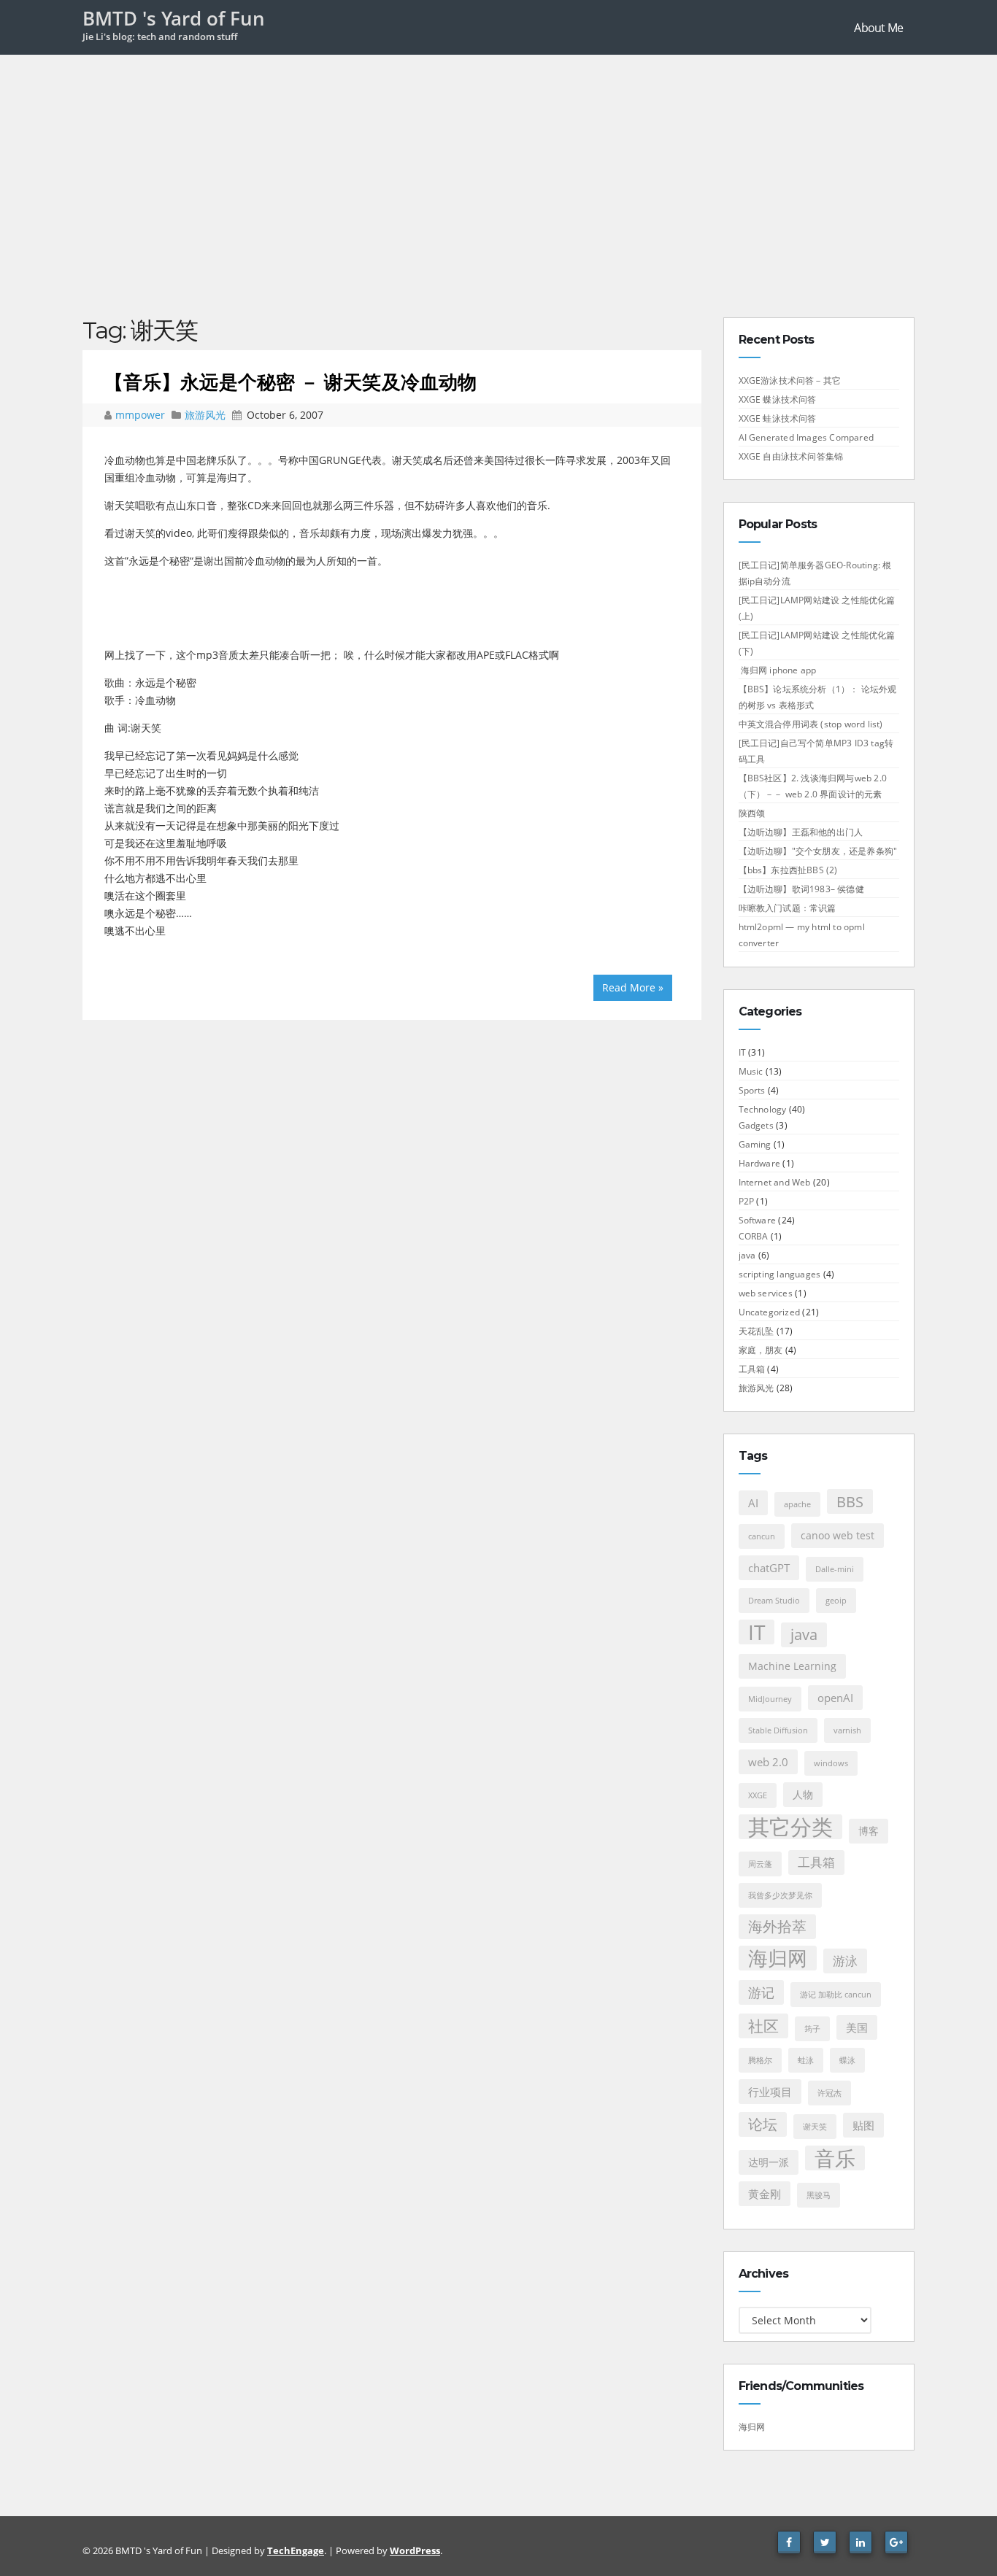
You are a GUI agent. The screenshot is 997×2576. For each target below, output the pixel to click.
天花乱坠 (757, 1331)
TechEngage (296, 2550)
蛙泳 (806, 2060)
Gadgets (756, 1125)
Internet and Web (775, 1182)
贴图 (863, 2125)
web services (766, 1293)
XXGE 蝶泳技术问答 (778, 399)
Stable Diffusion (778, 1730)
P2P (747, 1201)
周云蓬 (760, 1864)
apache (797, 1504)
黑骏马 (819, 2195)
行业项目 (770, 2092)
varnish (847, 1730)
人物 (803, 1795)
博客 (869, 1831)
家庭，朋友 (761, 1350)
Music (751, 1071)
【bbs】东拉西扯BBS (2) (788, 870)
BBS (850, 1501)
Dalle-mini (835, 1569)
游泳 (845, 1961)
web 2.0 (768, 1762)
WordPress (415, 2550)
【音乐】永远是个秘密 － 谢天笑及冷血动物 (290, 382)
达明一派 (769, 2162)
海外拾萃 (777, 1926)
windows (831, 1763)
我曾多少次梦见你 (780, 1895)
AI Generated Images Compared (807, 437)
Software (758, 1220)
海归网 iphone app (778, 670)
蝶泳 (847, 2060)
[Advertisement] (498, 164)
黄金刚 (765, 2194)
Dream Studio (774, 1601)
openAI (835, 1698)
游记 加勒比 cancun (836, 1995)
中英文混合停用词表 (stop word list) (811, 724)
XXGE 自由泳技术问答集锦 (791, 456)
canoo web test (838, 1536)
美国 (857, 2027)
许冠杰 (829, 2093)
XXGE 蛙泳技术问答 (778, 418)
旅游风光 (205, 415)
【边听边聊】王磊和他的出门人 (801, 832)
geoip (836, 1601)
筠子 (812, 2029)
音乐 (835, 2158)
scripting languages (780, 1274)
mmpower (142, 415)
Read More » (633, 987)
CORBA (754, 1236)
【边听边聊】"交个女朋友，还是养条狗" (818, 851)
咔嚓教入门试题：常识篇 (788, 908)
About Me (878, 28)
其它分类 (790, 1827)
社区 (763, 2026)
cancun (762, 1536)
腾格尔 (760, 2060)
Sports (752, 1090)
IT (742, 1052)
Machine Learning (792, 1666)
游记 (761, 1992)
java (747, 1255)
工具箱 (752, 1369)
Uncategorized (770, 1312)
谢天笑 (815, 2127)
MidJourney (770, 1699)
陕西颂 (752, 813)
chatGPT (769, 1568)
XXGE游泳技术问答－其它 (790, 380)
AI (753, 1503)
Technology (763, 1109)
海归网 (778, 1958)
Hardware (760, 1163)
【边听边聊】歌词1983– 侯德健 (801, 889)
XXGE (758, 1795)
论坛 (763, 2124)
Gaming (755, 1144)
